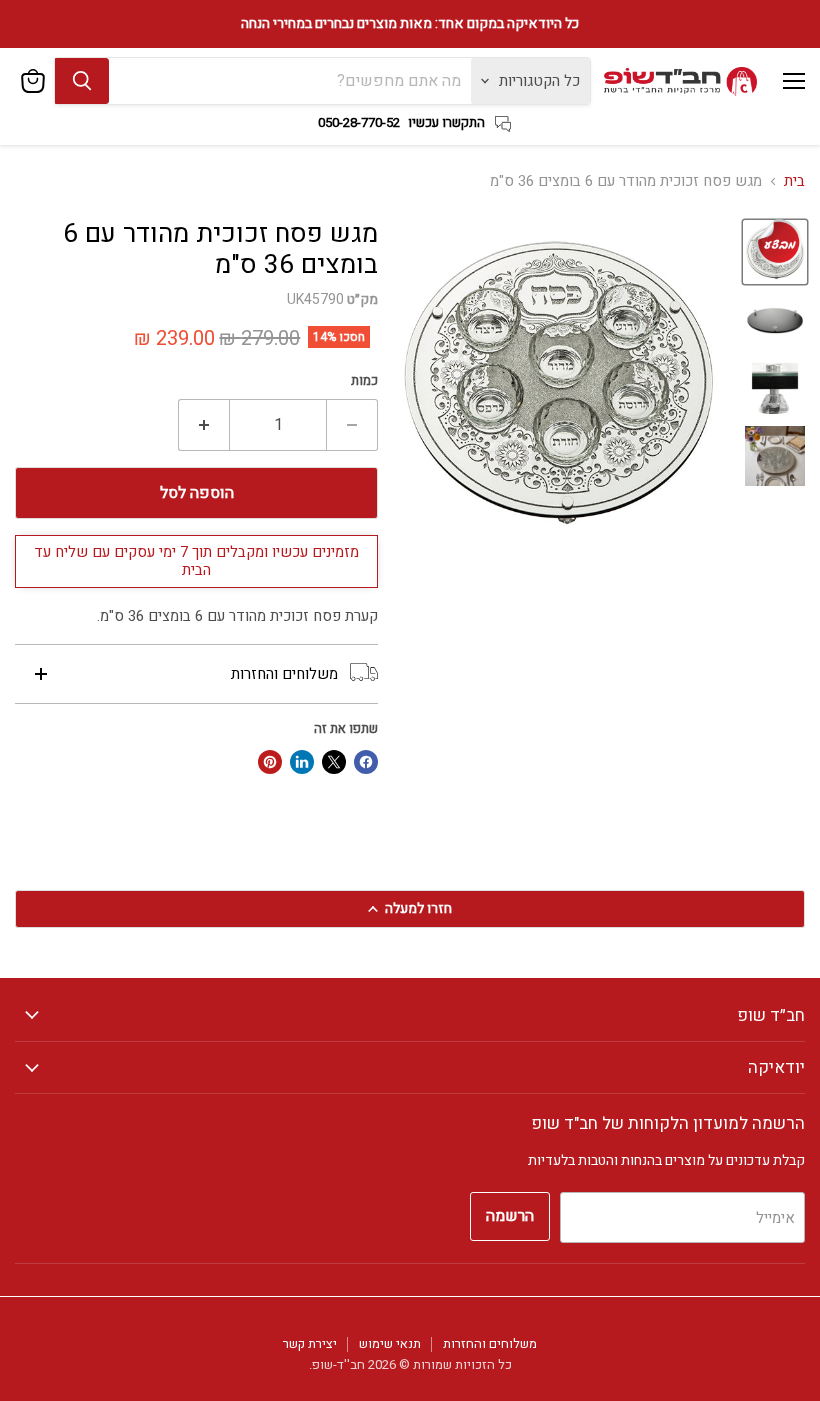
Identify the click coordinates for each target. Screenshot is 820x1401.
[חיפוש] (82, 81)
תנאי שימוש (390, 1343)
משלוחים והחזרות (490, 1343)
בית (794, 181)
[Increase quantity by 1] (203, 425)
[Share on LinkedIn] (302, 762)
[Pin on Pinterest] (270, 762)
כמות (364, 381)
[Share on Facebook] (366, 762)
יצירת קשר (310, 1343)
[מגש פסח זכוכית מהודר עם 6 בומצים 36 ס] (775, 320)
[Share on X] (334, 762)
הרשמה (510, 1216)
